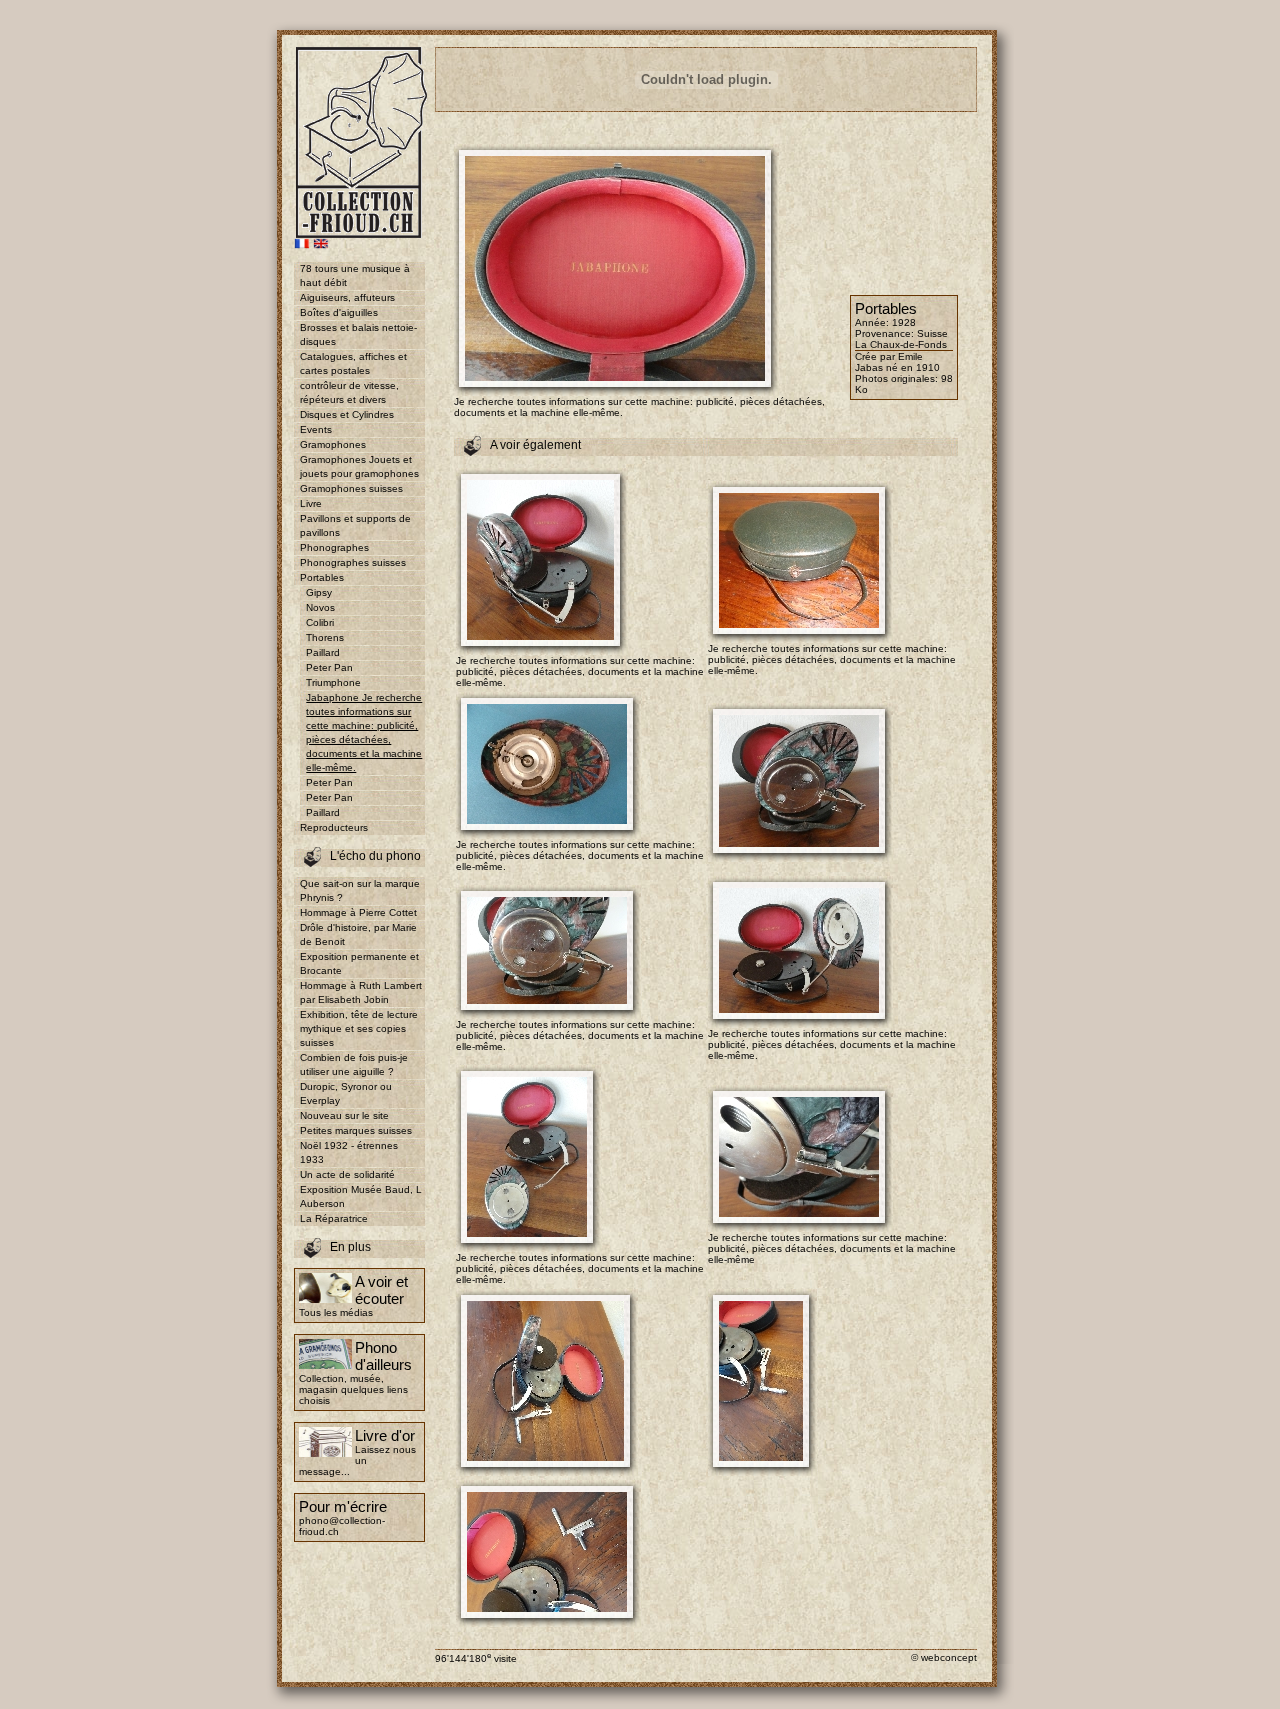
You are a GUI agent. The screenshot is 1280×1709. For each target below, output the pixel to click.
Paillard (323, 652)
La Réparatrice (334, 1218)
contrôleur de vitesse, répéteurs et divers (349, 392)
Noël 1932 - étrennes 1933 (349, 1152)
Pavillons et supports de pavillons (355, 525)
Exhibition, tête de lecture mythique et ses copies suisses (359, 1028)
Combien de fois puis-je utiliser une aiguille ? (354, 1064)
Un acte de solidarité (347, 1174)
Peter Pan (329, 667)
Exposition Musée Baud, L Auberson (361, 1196)
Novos (320, 607)
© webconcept (944, 1657)
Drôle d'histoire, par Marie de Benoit (358, 934)
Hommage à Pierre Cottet (358, 912)
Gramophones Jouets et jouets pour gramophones (359, 466)
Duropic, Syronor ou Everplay (346, 1093)
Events (316, 429)
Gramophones (333, 444)
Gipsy (319, 592)
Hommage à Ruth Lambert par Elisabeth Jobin (361, 992)
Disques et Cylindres (347, 414)
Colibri (320, 622)
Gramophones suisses (351, 488)
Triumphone (333, 682)
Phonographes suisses (353, 562)
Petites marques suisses (356, 1130)
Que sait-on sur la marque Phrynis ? (360, 890)
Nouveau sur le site (344, 1115)
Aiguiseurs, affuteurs (347, 297)
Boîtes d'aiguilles (339, 312)
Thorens (325, 637)
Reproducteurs (334, 827)
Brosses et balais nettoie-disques (358, 334)
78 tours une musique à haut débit (355, 275)
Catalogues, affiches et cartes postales (353, 363)
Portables (322, 577)
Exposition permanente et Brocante (359, 963)
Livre (311, 503)
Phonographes (334, 547)
